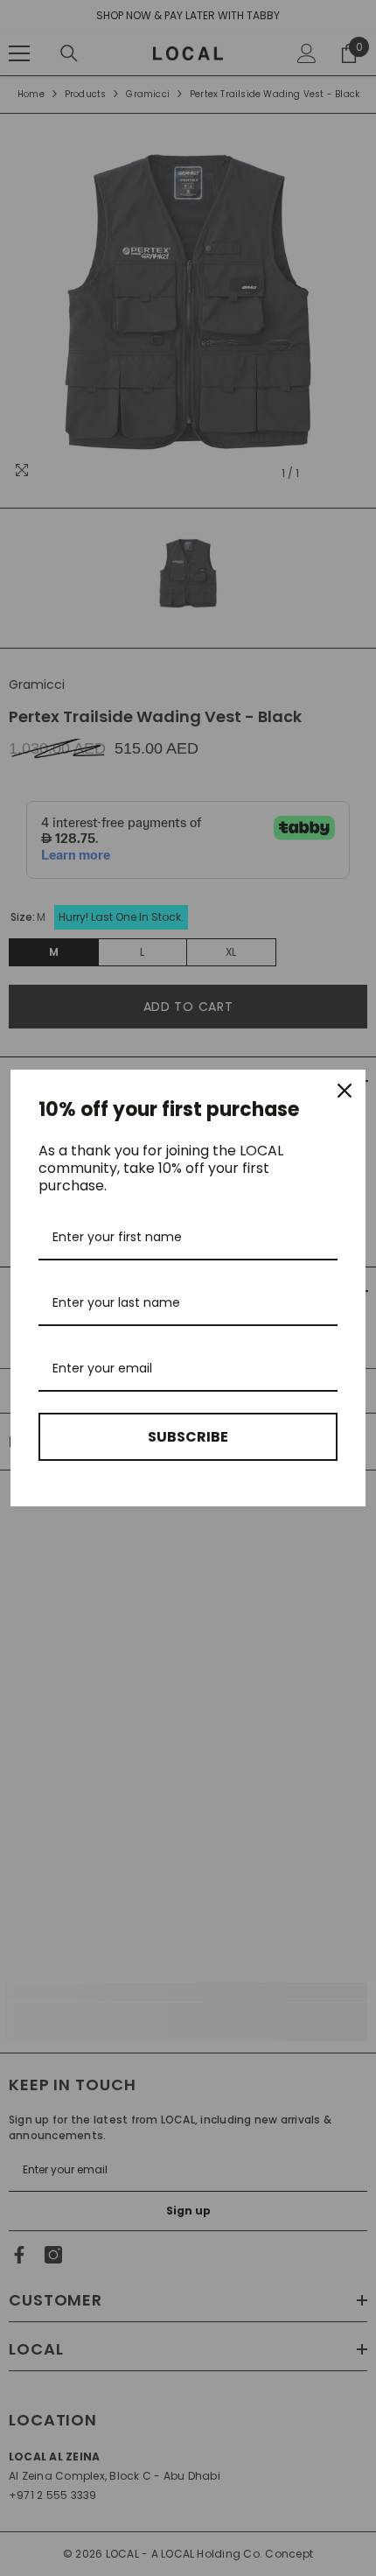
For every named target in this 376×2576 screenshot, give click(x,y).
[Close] (345, 1091)
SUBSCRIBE (188, 1437)
